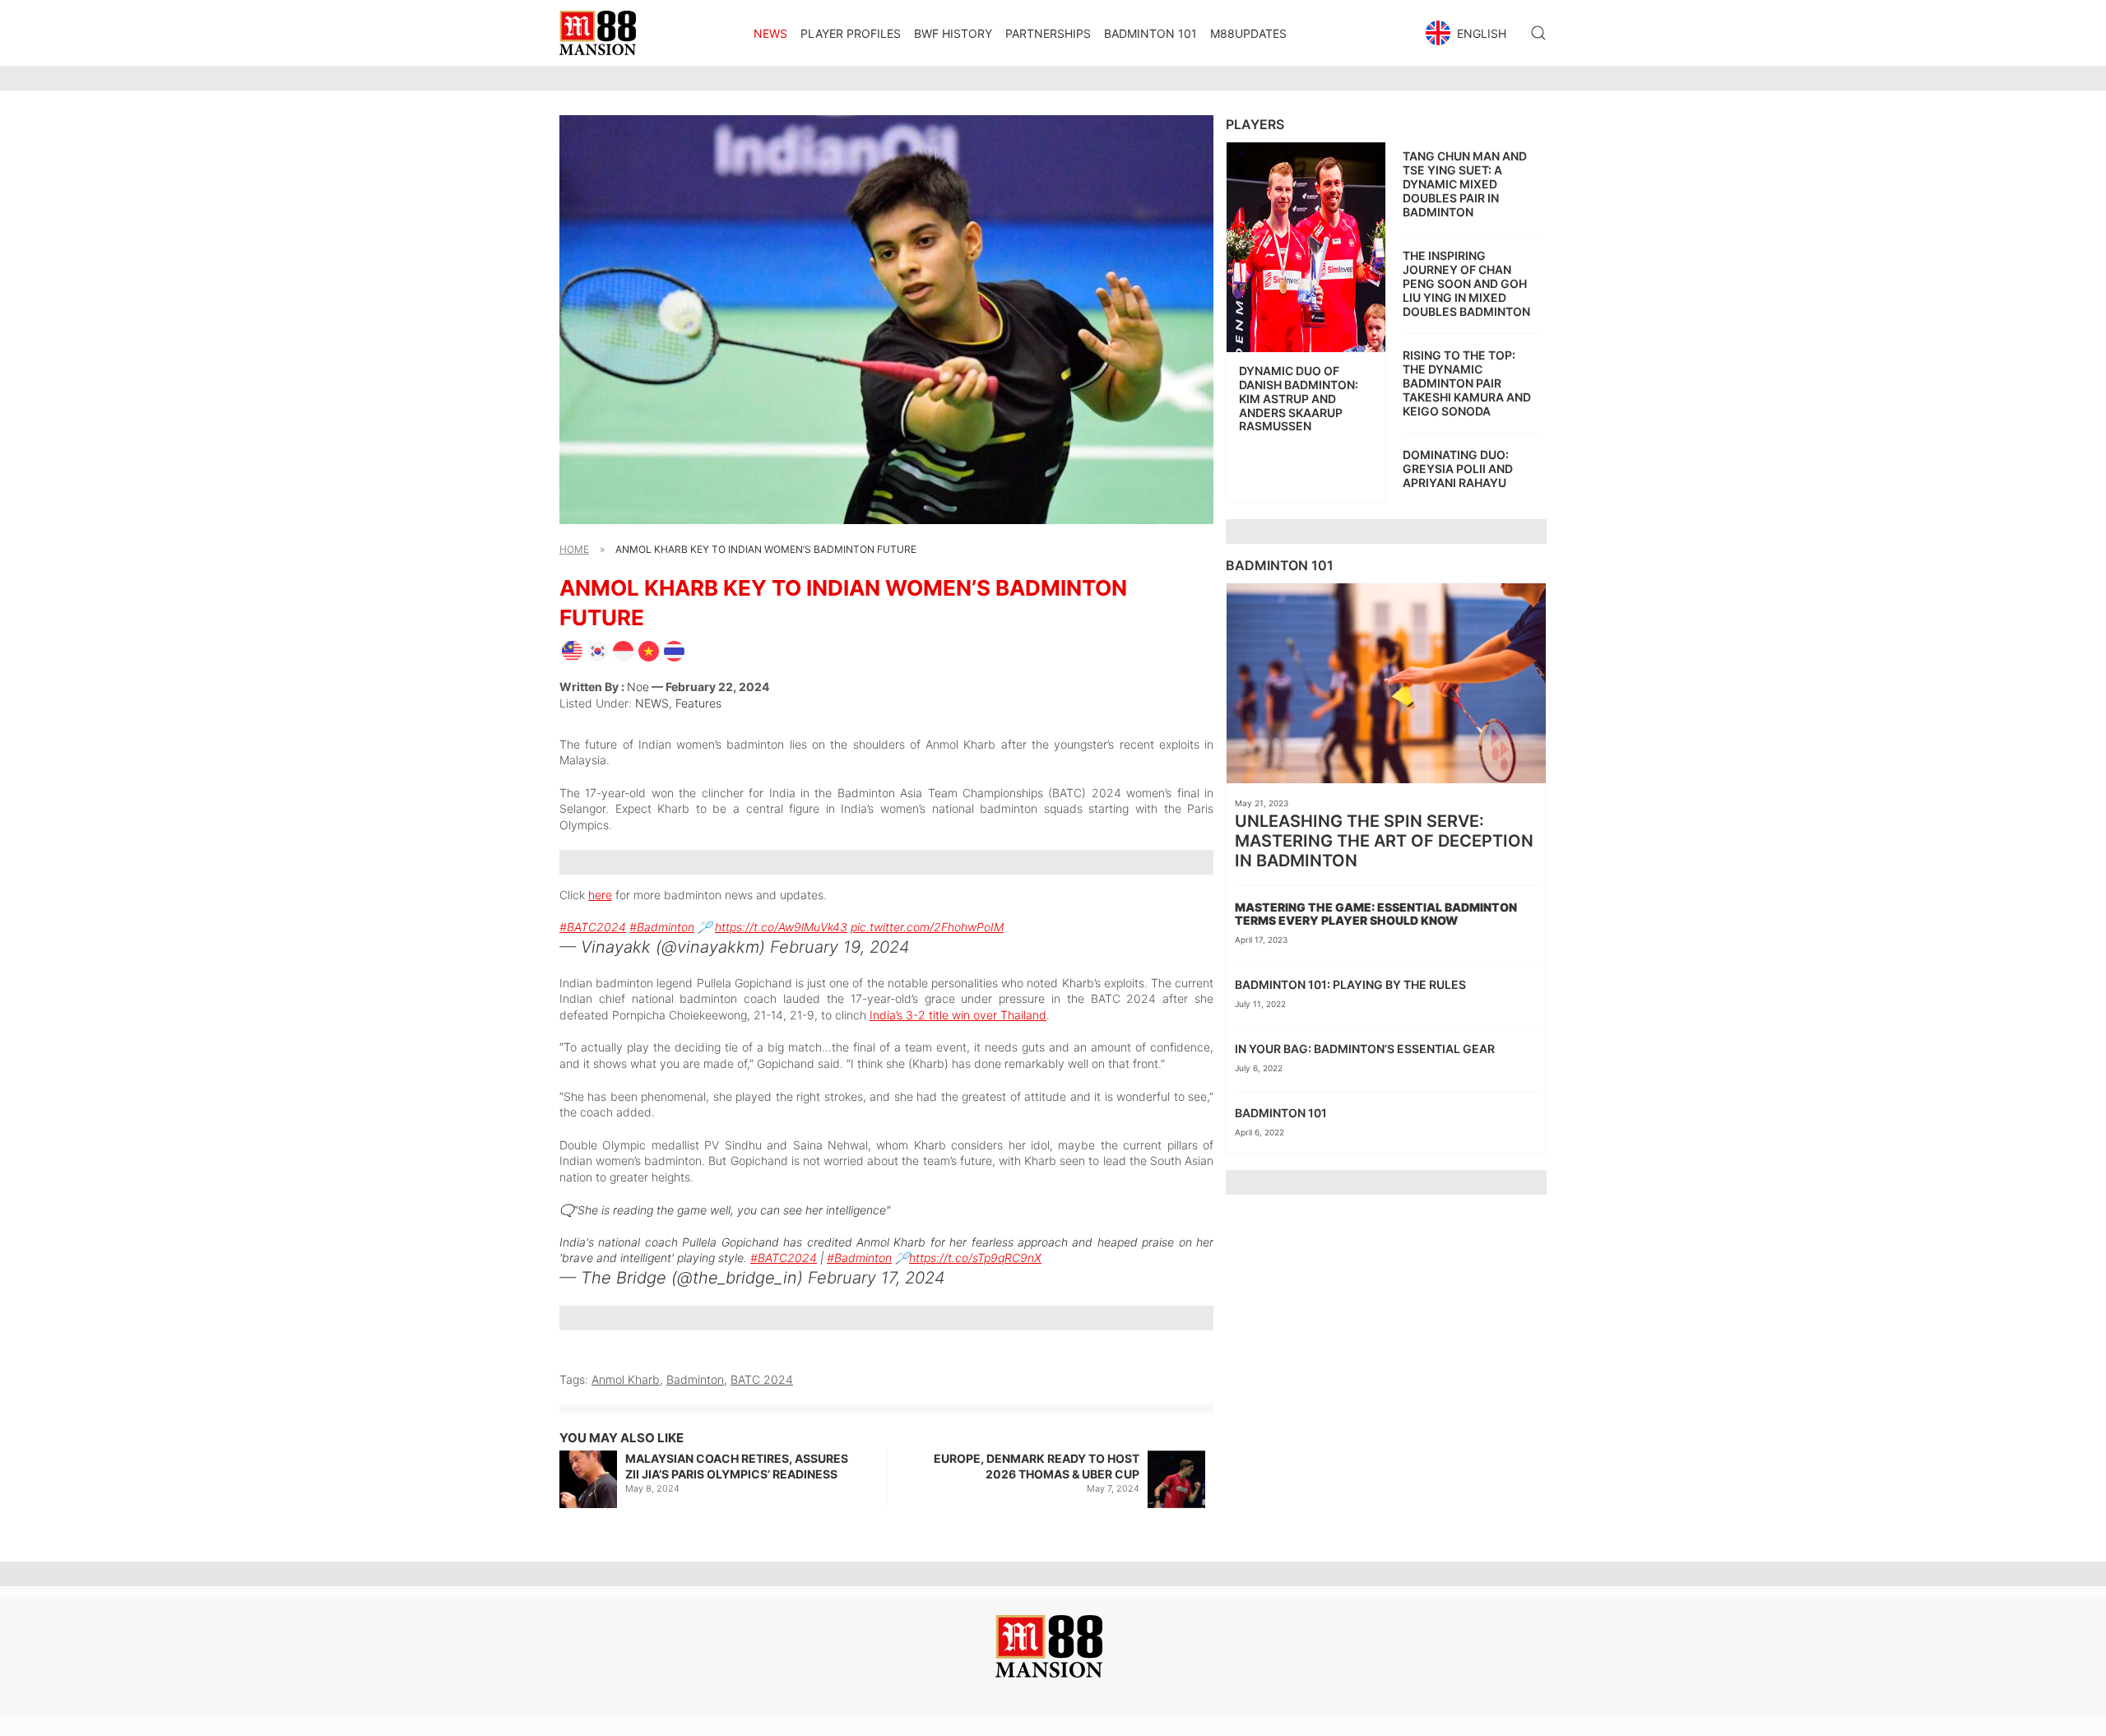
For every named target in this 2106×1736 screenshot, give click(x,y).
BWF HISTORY (953, 33)
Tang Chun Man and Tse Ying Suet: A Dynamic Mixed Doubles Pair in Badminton (1465, 183)
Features (698, 703)
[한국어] (598, 650)
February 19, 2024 (840, 947)
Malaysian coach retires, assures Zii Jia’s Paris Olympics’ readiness (737, 1467)
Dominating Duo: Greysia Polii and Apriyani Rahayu (1458, 469)
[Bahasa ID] (623, 650)
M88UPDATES (1248, 33)
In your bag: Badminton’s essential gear (1365, 1049)
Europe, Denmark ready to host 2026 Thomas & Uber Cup (1037, 1467)
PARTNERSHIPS (1048, 33)
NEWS (770, 33)
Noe (638, 687)
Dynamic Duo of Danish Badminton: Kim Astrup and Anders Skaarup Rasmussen (1299, 398)
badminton (695, 1379)
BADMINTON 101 (1150, 33)
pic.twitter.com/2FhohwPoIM (927, 927)
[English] (572, 650)
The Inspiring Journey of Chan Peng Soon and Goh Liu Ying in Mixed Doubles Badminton (1466, 283)
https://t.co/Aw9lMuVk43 (781, 927)
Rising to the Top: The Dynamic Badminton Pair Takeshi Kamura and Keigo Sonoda (1467, 383)
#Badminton (662, 927)
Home (574, 549)
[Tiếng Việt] (649, 650)
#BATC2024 (593, 927)
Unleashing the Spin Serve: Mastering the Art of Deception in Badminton (1384, 841)
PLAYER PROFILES (851, 33)
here (600, 895)
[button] (1468, 33)
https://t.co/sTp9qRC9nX (975, 1258)
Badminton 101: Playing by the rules (1350, 984)
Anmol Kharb (626, 1379)
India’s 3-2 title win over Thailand (958, 1015)
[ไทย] (674, 650)
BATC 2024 (762, 1379)
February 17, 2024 (877, 1278)
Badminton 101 (1281, 1113)
